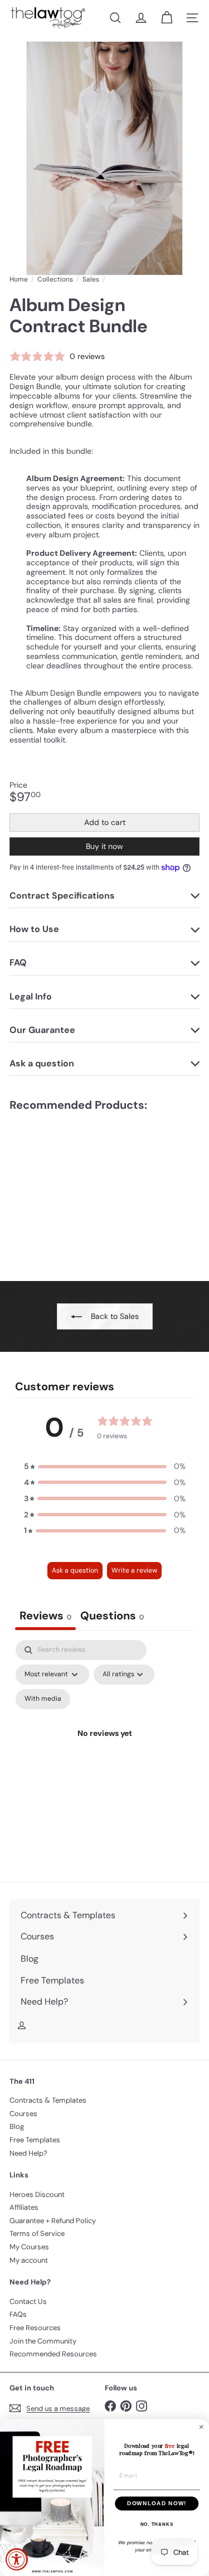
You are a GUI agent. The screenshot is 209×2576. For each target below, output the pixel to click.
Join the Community (43, 2341)
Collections (55, 279)
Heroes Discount (37, 2194)
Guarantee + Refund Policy (53, 2221)
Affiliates (24, 2207)
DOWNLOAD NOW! (157, 2503)
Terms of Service (37, 2233)
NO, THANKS (157, 2524)
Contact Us (28, 2301)
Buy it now (104, 846)
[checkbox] (43, 1699)
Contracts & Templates (48, 2100)
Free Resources (35, 2328)
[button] (105, 1466)
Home (19, 279)
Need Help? (28, 2153)
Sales (91, 279)
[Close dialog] (201, 2427)
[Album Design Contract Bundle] (79, 1189)
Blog (17, 2126)
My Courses (29, 2247)
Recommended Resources (53, 2354)
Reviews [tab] (45, 1616)
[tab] (112, 1617)
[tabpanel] (104, 1747)
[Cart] (167, 18)
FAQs (18, 2314)
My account (29, 2260)
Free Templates (35, 2140)
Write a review (134, 1570)
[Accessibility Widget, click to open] (17, 2559)
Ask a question (75, 1570)
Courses (23, 2114)
